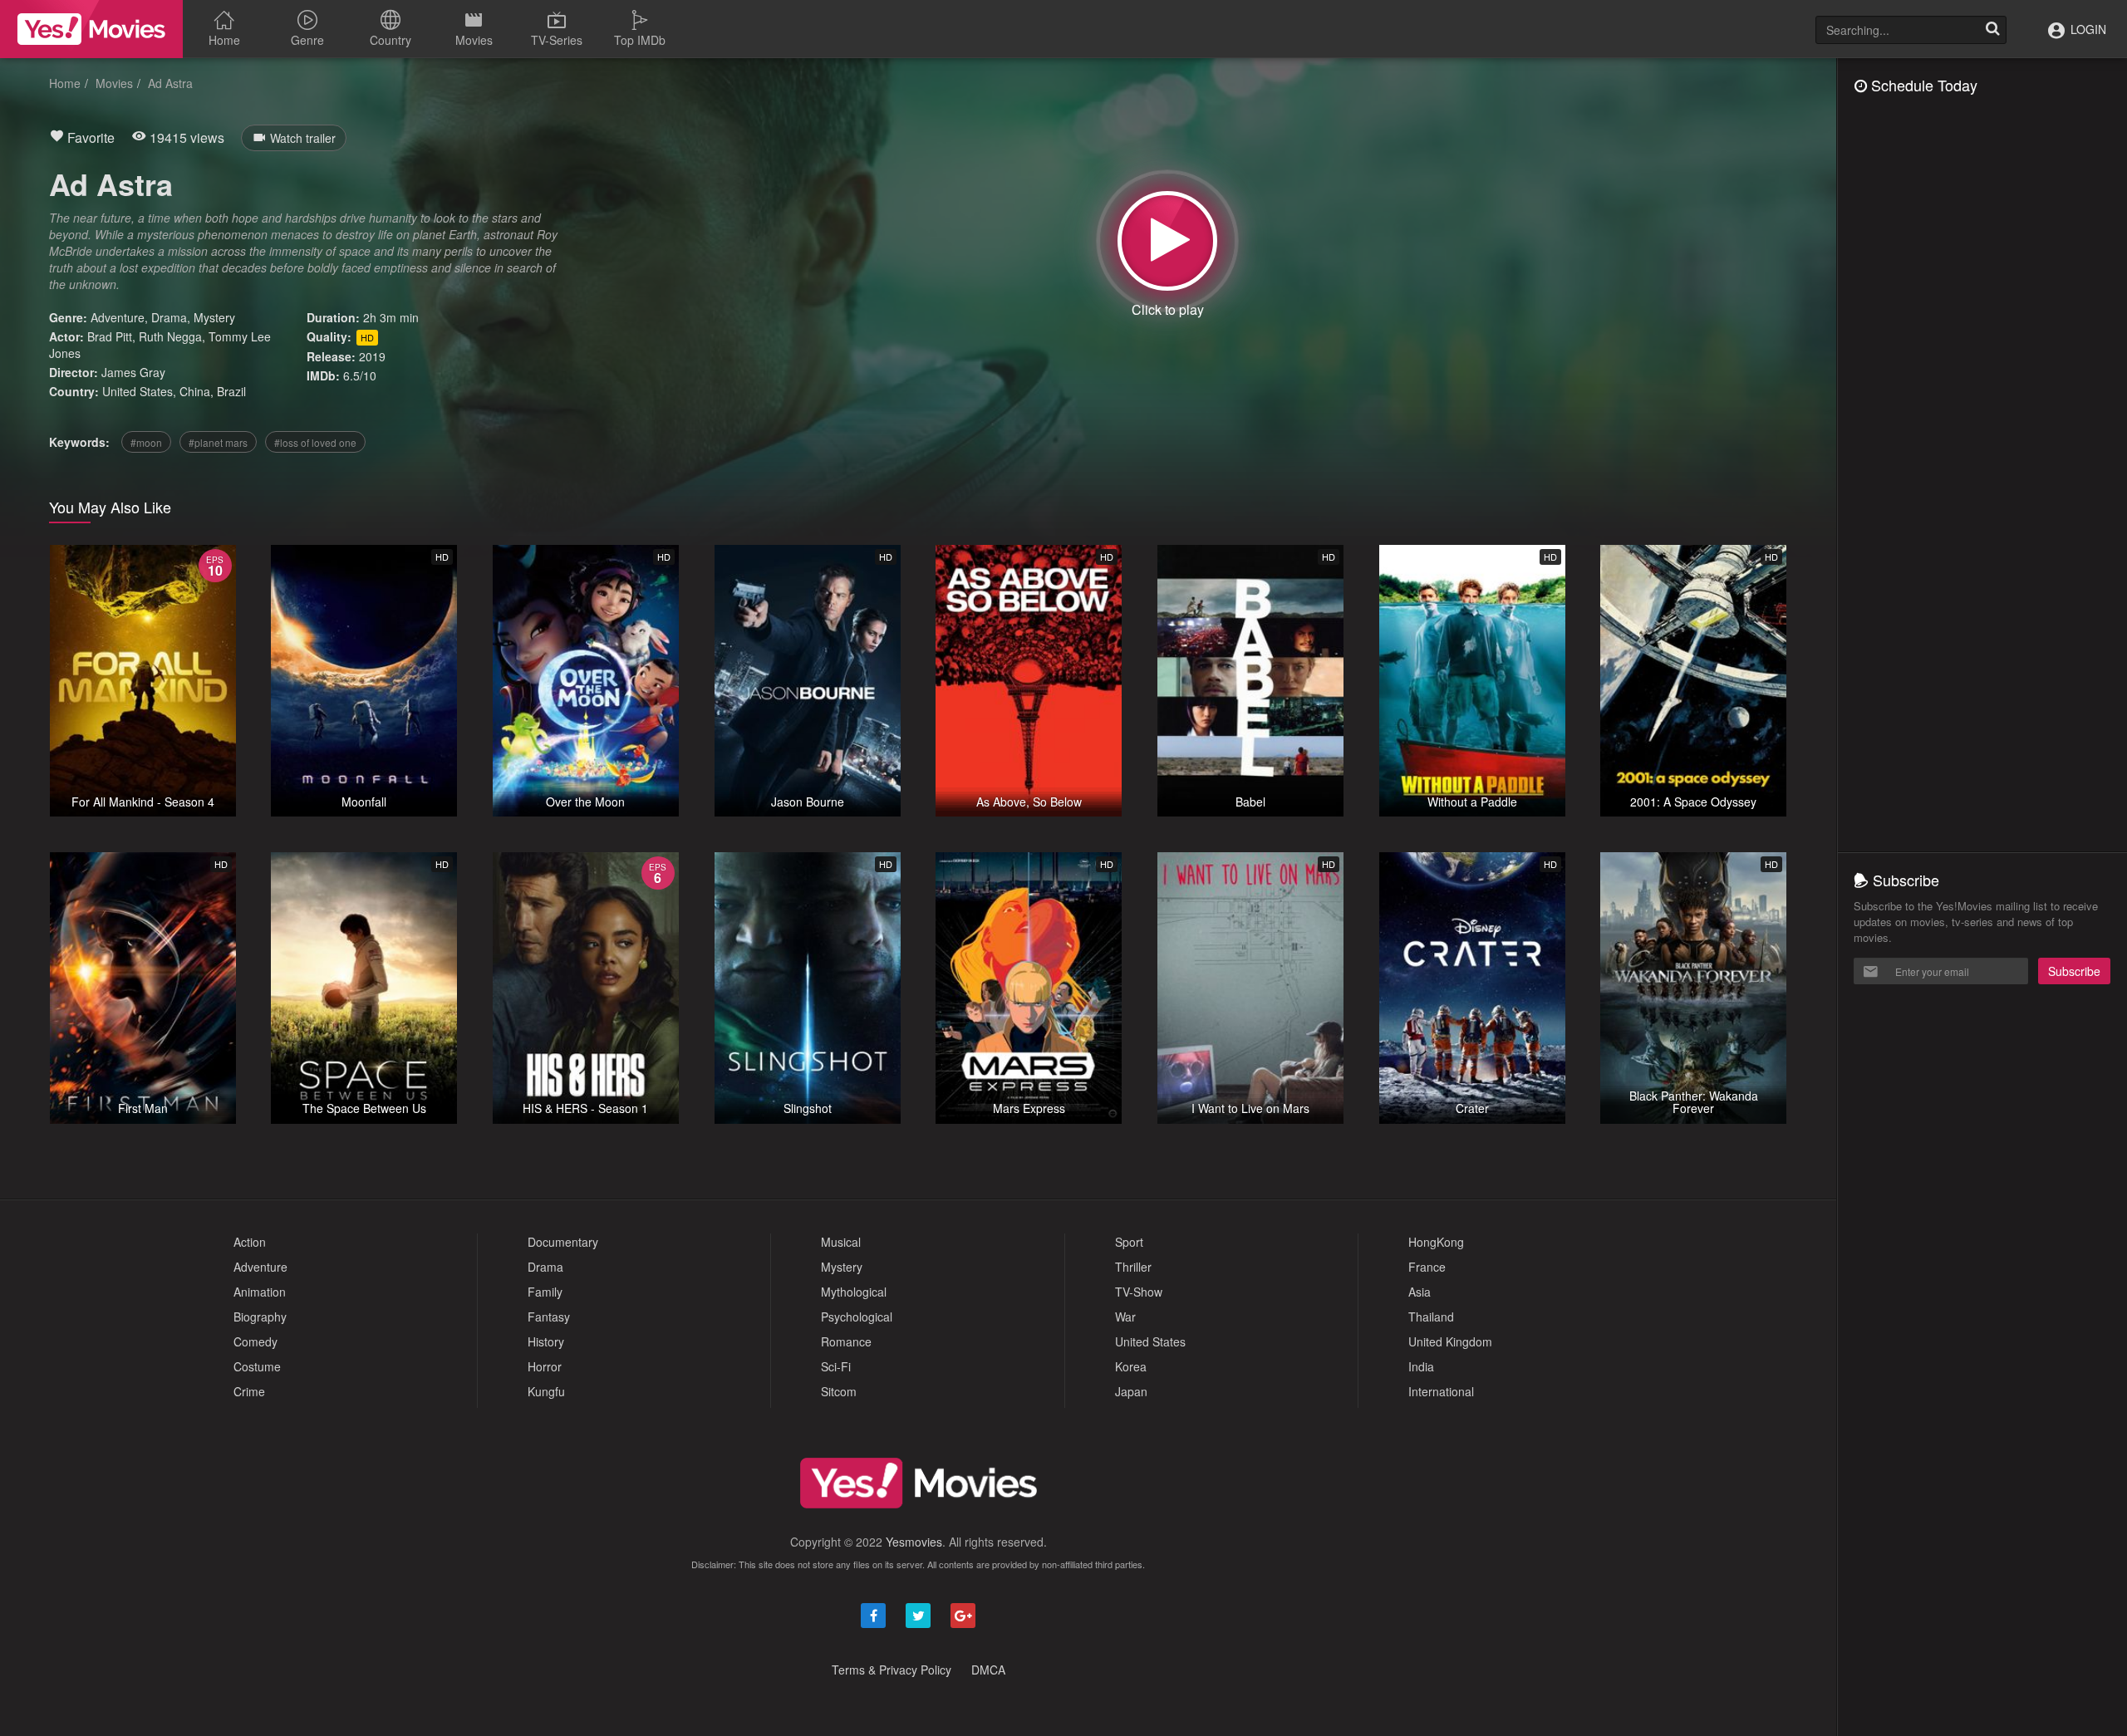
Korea (1131, 1366)
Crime (249, 1391)
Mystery (214, 317)
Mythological (854, 1292)
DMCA (988, 1670)
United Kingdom (1450, 1341)
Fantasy (549, 1317)
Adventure (118, 317)
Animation (260, 1292)
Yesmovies (914, 1542)
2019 (372, 356)
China (195, 391)
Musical (841, 1242)
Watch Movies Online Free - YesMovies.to (91, 29)
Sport (1129, 1242)
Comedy (255, 1341)
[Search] (1992, 30)
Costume (257, 1366)
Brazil (231, 391)
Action (250, 1242)
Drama (169, 317)
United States (138, 391)
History (546, 1341)
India (1421, 1366)
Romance (846, 1341)
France (1427, 1267)
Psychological (857, 1317)
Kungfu (546, 1391)
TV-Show (1139, 1292)
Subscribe (2074, 971)
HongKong (1436, 1242)
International (1441, 1391)
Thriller (1133, 1267)
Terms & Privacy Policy (892, 1670)
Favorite (89, 137)
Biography (260, 1317)
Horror (545, 1366)
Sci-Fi (836, 1366)
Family (545, 1292)
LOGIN (2087, 29)
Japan (1131, 1391)
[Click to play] (1167, 241)
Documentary (563, 1242)
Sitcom (839, 1391)
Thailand (1431, 1317)
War (1125, 1317)
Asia (1420, 1292)
